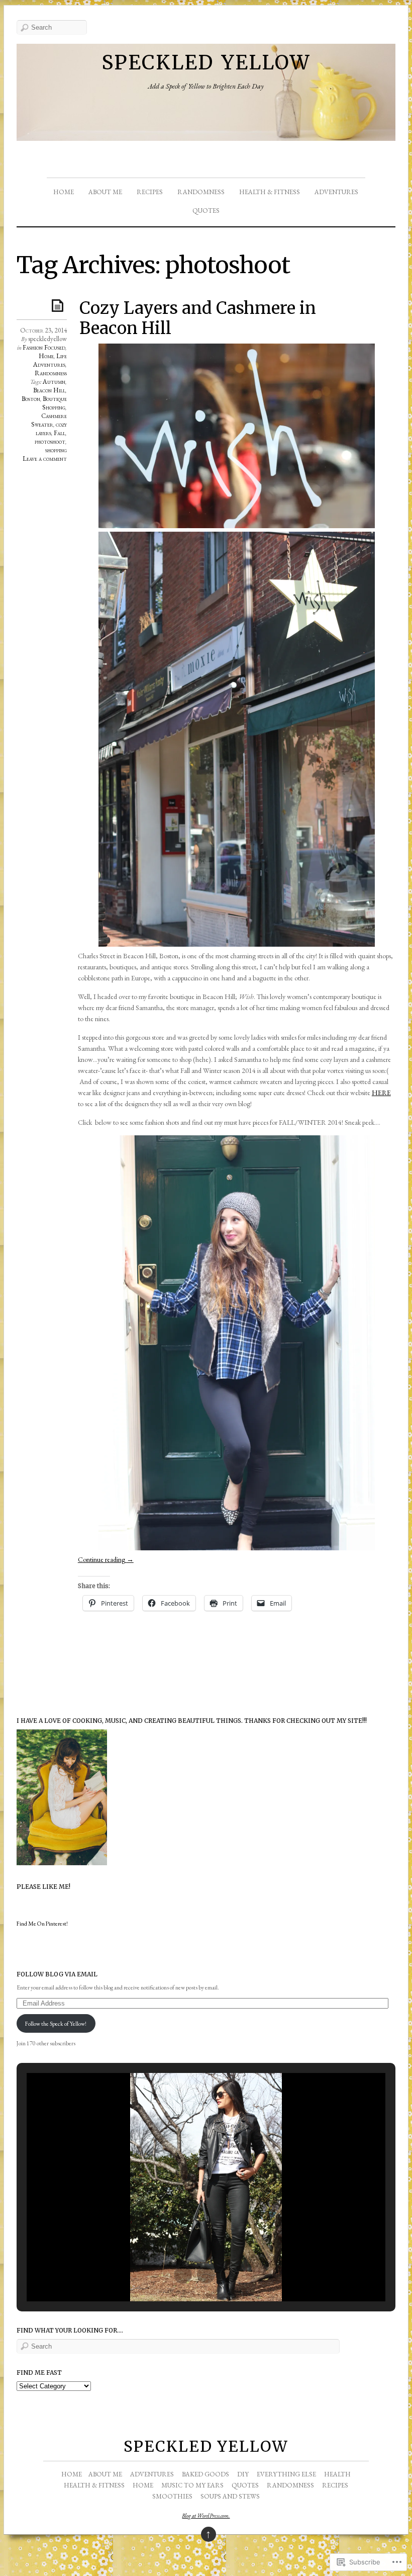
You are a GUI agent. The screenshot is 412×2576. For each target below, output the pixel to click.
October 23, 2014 (43, 330)
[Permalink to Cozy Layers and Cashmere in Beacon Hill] (59, 305)
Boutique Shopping (55, 403)
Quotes (206, 211)
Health (337, 2474)
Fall (60, 433)
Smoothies (172, 2496)
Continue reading (106, 1559)
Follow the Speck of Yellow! (56, 2023)
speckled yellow (206, 59)
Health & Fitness (270, 192)
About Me (105, 192)
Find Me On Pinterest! (42, 1923)
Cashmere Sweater (49, 420)
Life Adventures (50, 360)
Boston (31, 399)
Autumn (54, 382)
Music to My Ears (192, 2485)
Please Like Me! (43, 1887)
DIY (243, 2474)
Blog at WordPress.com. (206, 2516)
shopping (56, 450)
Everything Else (286, 2474)
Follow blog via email (57, 1974)
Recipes (150, 192)
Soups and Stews (230, 2496)
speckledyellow (47, 339)
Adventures (336, 192)
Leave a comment (45, 459)
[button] (183, 2275)
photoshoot (50, 441)
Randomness (201, 192)
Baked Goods (205, 2474)
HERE (381, 1093)
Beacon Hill (49, 390)
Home (64, 192)
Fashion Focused (44, 347)
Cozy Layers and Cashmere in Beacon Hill (198, 318)
